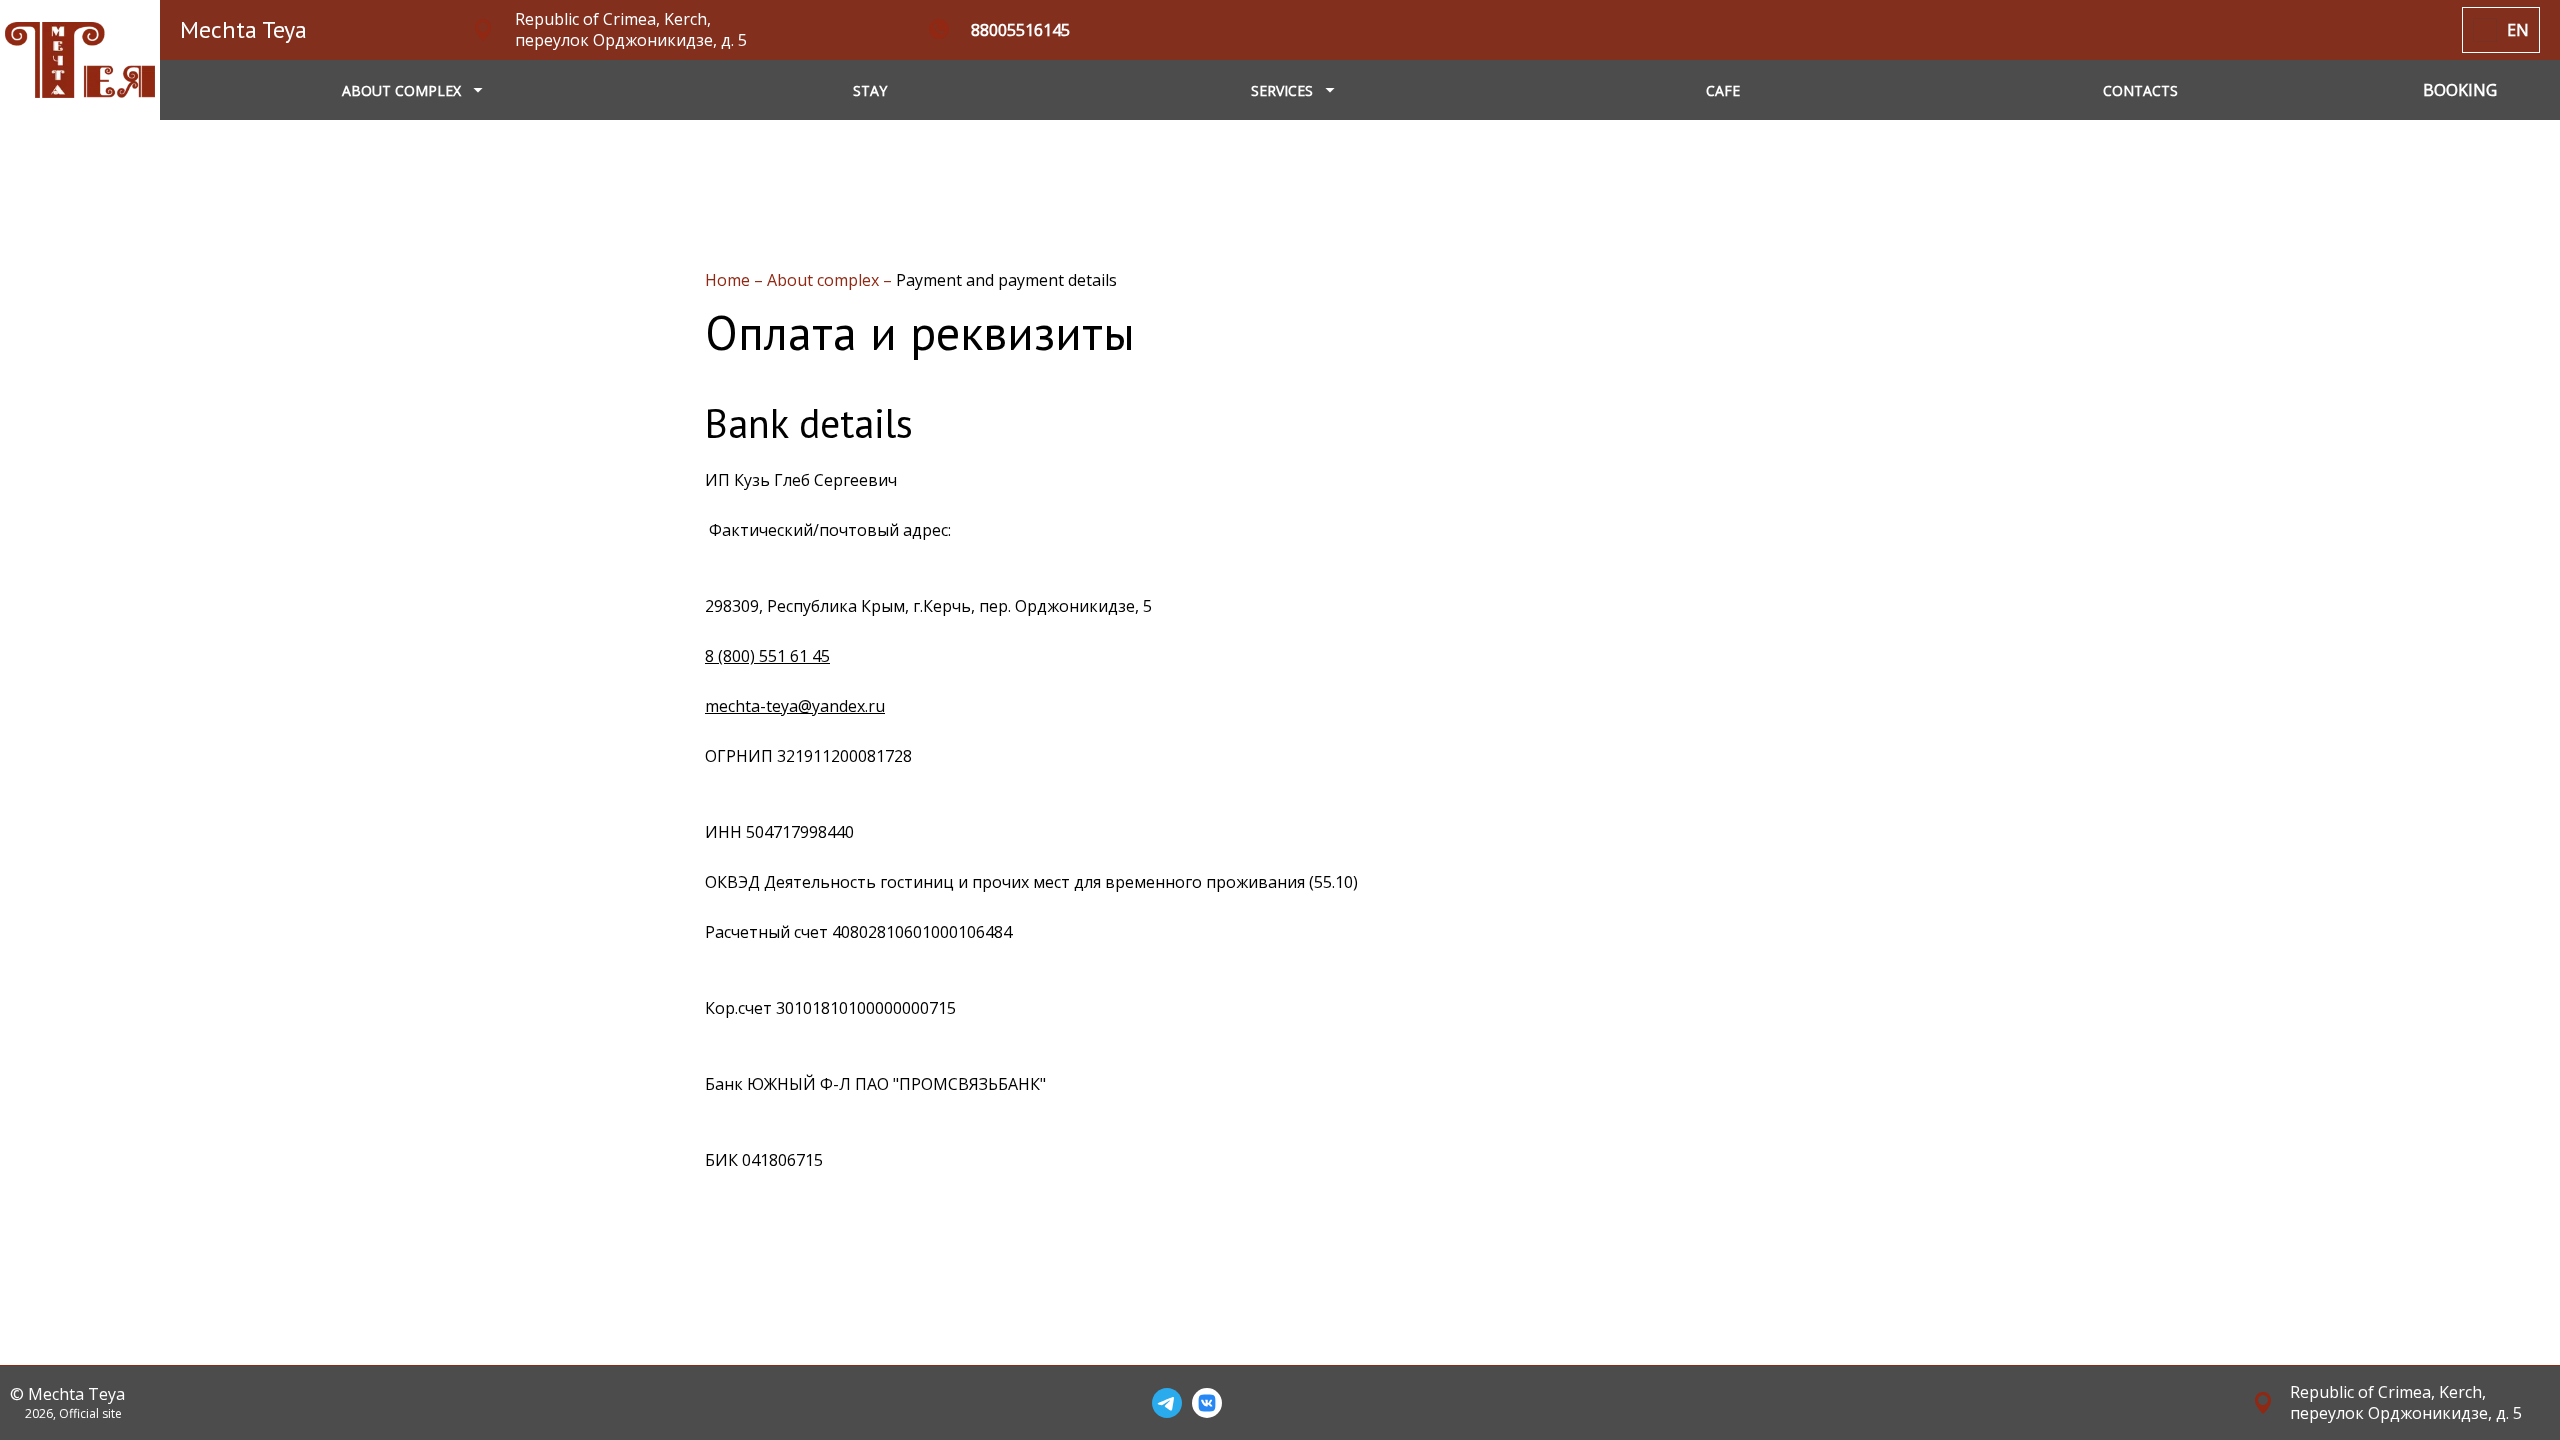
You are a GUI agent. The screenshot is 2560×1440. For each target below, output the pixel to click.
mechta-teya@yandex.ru (795, 706)
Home (729, 280)
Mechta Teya (243, 29)
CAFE (1723, 90)
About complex (825, 280)
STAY (870, 90)
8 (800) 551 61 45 (767, 656)
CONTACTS (2140, 90)
